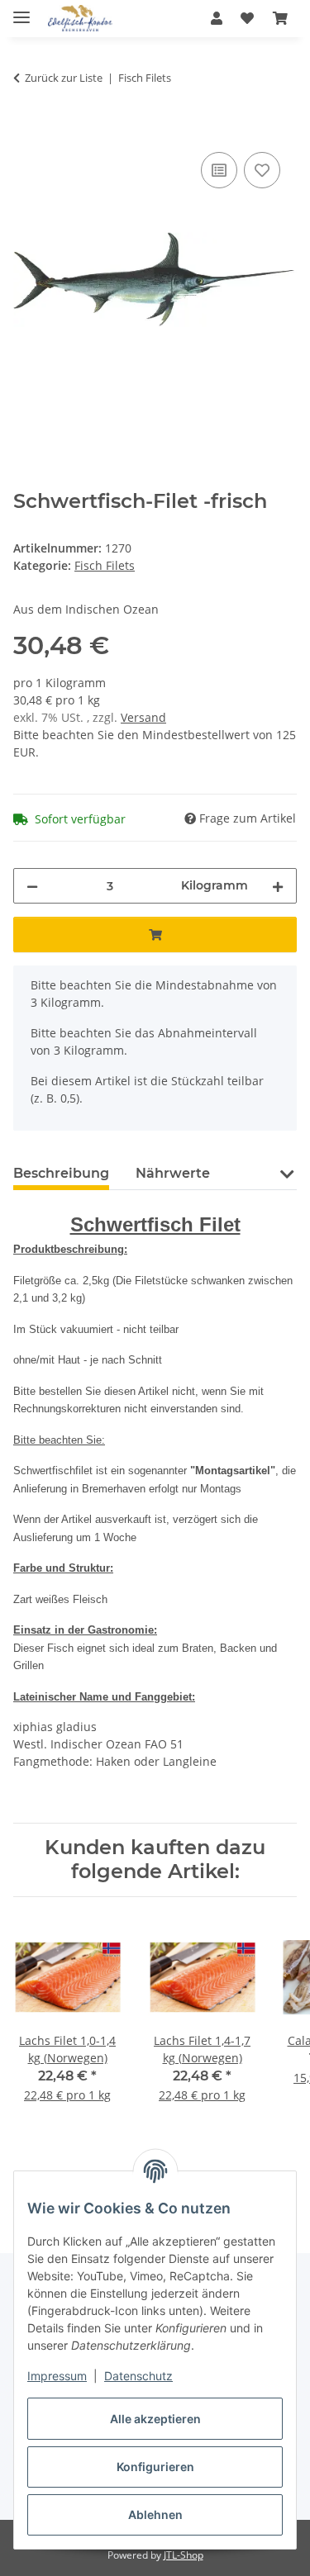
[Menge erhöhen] (278, 886)
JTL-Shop (184, 2555)
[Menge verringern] (32, 886)
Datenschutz (138, 2376)
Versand (143, 717)
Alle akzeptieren (155, 2419)
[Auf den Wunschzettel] (262, 170)
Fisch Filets (105, 565)
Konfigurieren (155, 2467)
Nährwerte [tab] (173, 1173)
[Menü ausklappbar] (21, 10)
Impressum (57, 2376)
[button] (217, 18)
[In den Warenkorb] (26, 130)
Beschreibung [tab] (61, 1173)
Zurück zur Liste (64, 78)
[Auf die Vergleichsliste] (219, 170)
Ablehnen (155, 2514)
